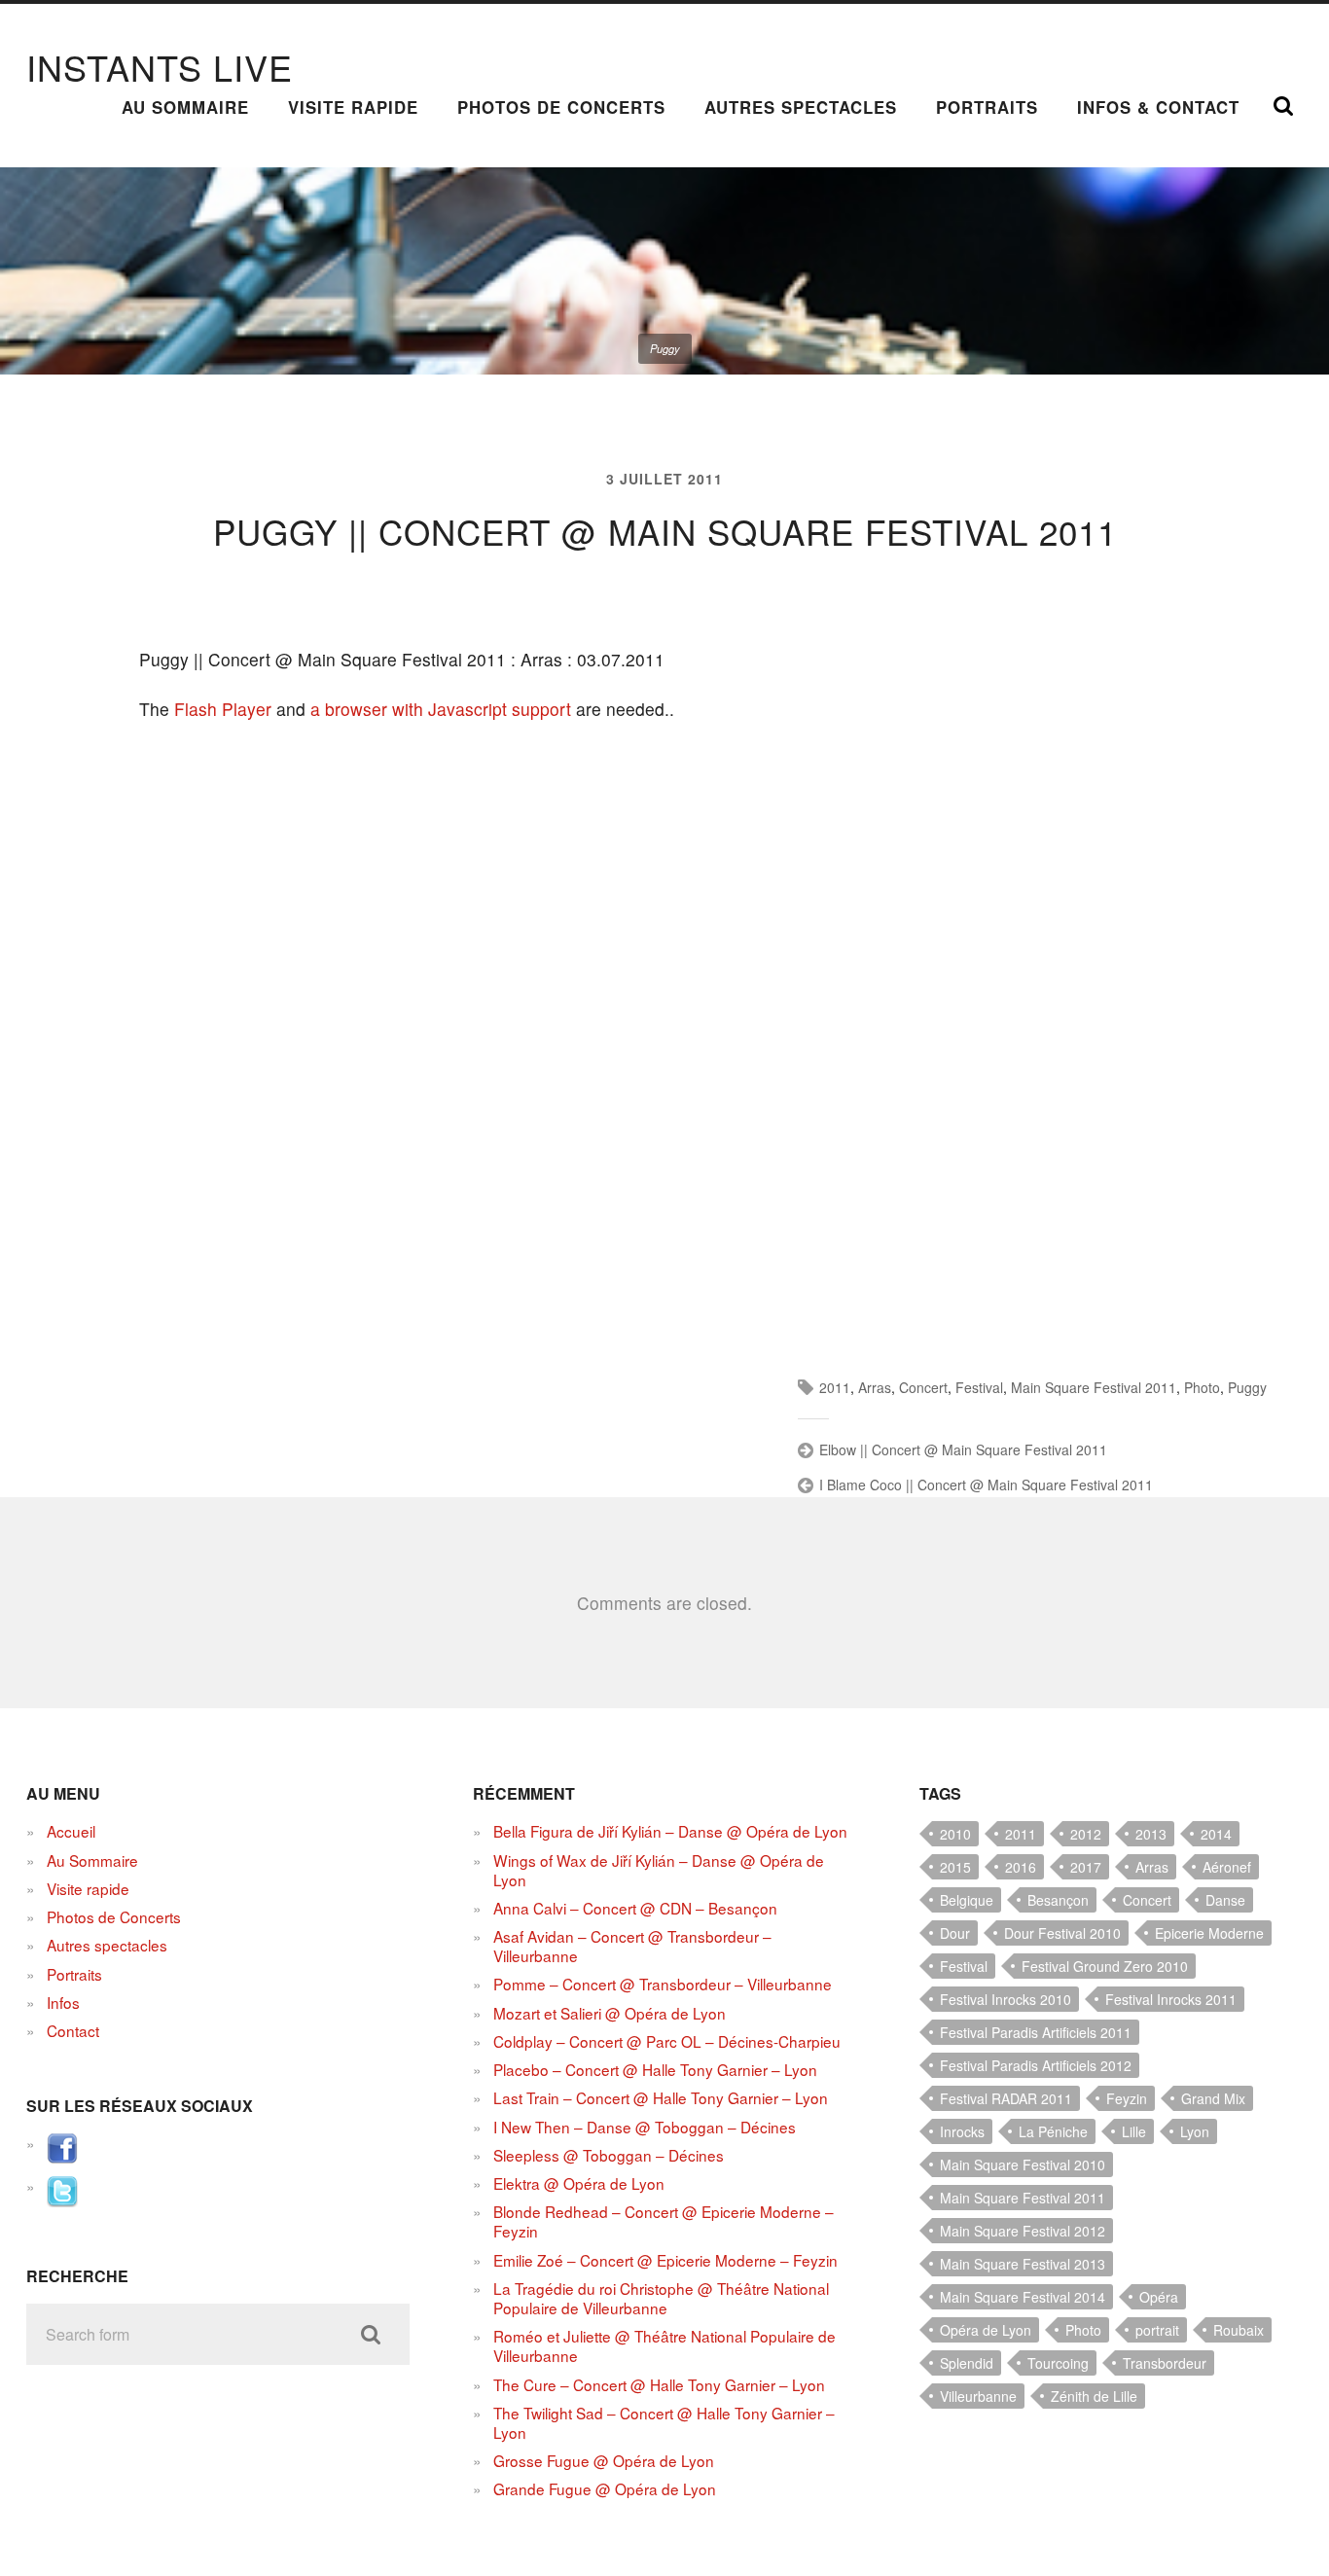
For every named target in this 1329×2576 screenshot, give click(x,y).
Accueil (71, 1831)
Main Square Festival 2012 (1023, 2231)
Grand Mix (1213, 2098)
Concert (923, 1387)
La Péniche (1053, 2131)
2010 (955, 1834)
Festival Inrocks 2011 (1171, 1999)
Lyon (1195, 2131)
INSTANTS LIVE (160, 67)
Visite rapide (353, 107)
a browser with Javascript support (441, 709)
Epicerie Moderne (1209, 1933)
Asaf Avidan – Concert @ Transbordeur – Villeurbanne (632, 1946)
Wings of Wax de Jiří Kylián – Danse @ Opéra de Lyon (659, 1870)
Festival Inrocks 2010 (1006, 1999)
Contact (73, 2030)
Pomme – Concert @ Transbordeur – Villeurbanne (663, 1984)
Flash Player (223, 709)
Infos (63, 2002)
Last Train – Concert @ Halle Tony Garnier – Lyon (661, 2097)
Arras (875, 1387)
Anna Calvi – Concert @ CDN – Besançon (635, 1908)
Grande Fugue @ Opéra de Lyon (605, 2488)
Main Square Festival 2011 (1094, 1387)
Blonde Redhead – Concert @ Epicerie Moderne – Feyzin (664, 2221)
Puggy (1247, 1387)
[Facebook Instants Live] (62, 2158)
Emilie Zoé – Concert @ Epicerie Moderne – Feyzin (665, 2260)
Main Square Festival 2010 (1023, 2165)
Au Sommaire (185, 107)
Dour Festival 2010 (1062, 1933)
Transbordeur (1165, 2363)
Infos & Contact (1158, 107)
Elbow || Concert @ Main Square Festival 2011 (963, 1449)
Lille (1134, 2131)
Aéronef (1227, 1867)
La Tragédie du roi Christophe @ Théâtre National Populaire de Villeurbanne (661, 2298)
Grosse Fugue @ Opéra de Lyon (604, 2460)
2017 (1086, 1867)
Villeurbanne (978, 2396)
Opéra (1159, 2297)
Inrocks (962, 2131)
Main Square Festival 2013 (1023, 2264)
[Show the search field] (1283, 106)
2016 (1021, 1867)
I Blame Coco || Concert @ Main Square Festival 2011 (986, 1485)
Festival (979, 1387)
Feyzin (1127, 2098)
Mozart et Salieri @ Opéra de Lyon (610, 2013)
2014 (1216, 1834)
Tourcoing (1058, 2363)
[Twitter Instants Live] (62, 2200)
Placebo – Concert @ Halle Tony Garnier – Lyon (655, 2069)
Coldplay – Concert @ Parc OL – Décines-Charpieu (667, 2041)
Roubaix (1239, 2330)
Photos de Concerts (561, 107)
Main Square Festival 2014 (1023, 2297)
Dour (955, 1933)
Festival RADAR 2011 (1006, 2098)
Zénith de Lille (1094, 2396)
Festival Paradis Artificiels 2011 (1036, 2032)
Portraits (987, 107)
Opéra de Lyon (986, 2330)
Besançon (1058, 1900)
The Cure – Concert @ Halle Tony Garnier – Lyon (659, 2384)
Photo (1202, 1387)
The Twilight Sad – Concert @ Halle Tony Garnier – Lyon (664, 2422)
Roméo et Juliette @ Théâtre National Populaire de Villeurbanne (664, 2345)
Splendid (967, 2363)
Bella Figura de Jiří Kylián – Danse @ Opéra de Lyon (670, 1831)
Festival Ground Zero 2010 (1105, 1966)
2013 (1151, 1834)
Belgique (967, 1900)
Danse (1225, 1900)
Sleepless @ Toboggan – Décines (609, 2155)
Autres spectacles (801, 107)
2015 (955, 1867)
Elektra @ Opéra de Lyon (579, 2183)
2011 (835, 1387)
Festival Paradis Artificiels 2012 (1036, 2065)
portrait (1157, 2330)
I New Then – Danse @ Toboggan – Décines (645, 2127)
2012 (1086, 1834)
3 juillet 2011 (664, 479)
